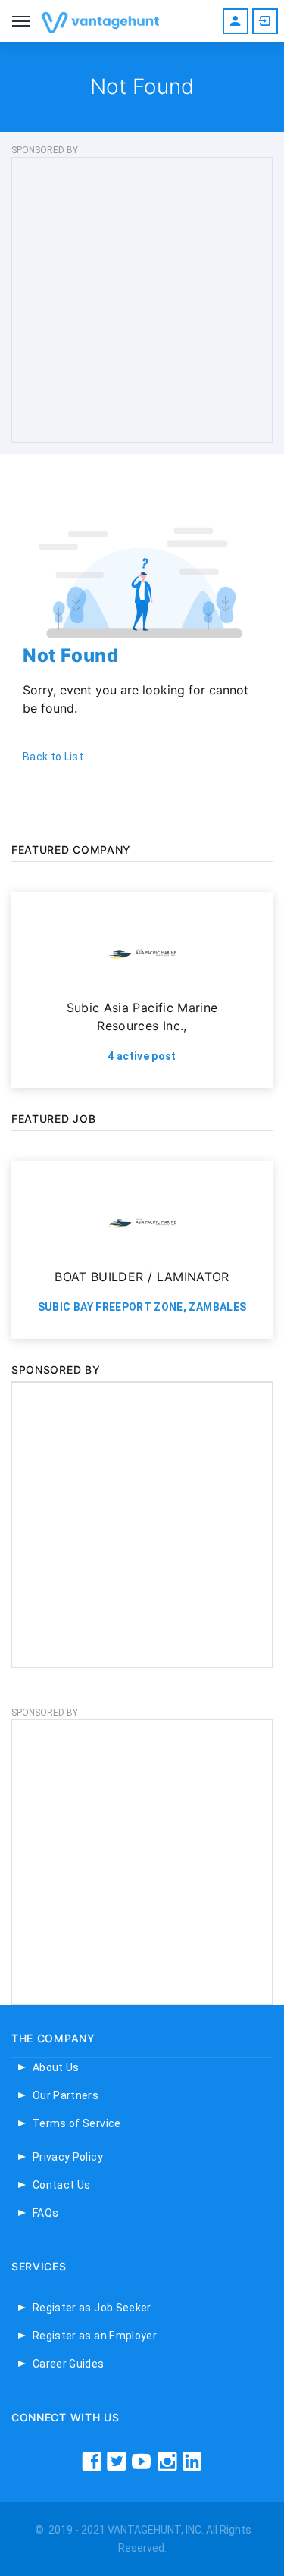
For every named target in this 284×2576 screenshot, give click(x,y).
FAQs (45, 2213)
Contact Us (62, 2185)
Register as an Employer (95, 2336)
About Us (56, 2067)
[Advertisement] (142, 300)
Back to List (53, 757)
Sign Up (236, 21)
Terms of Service (77, 2123)
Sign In (265, 21)
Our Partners (66, 2095)
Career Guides (69, 2364)
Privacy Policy (68, 2157)
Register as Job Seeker (92, 2308)
